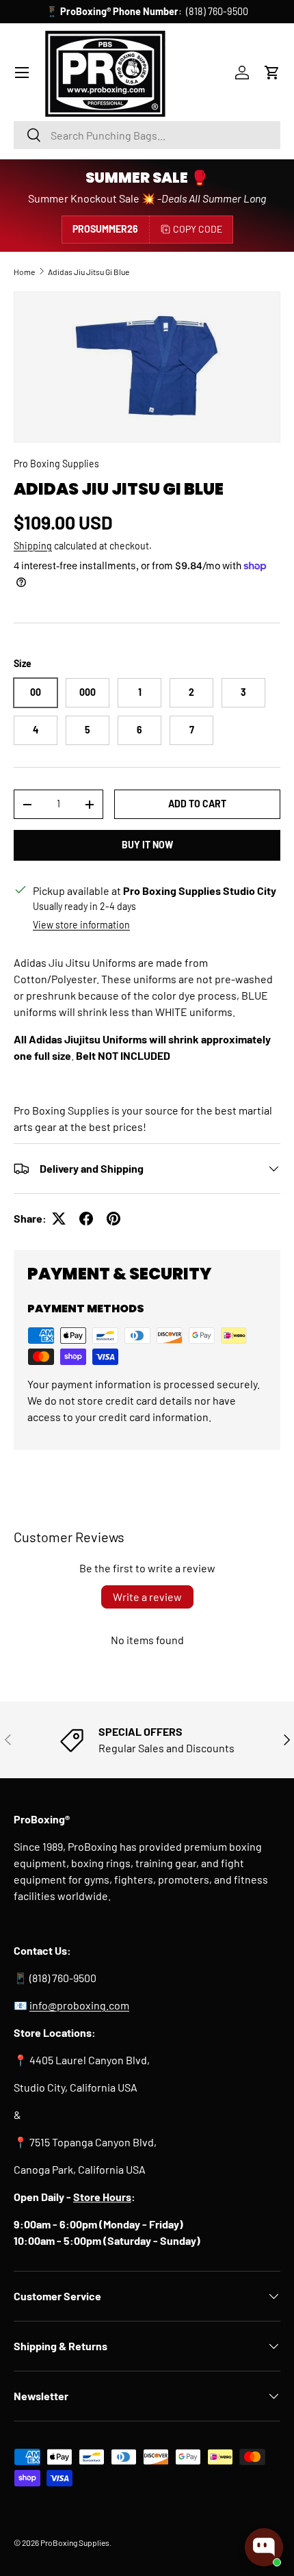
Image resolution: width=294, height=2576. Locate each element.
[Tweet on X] (59, 1219)
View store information (81, 925)
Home (24, 272)
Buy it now (147, 845)
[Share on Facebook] (86, 1219)
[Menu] (22, 73)
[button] (272, 73)
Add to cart (197, 804)
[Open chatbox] (264, 2547)
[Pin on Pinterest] (113, 1219)
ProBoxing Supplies (75, 2542)
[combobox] (147, 135)
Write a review (147, 1597)
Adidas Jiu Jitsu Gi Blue (89, 272)
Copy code (198, 229)
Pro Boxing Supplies (56, 464)
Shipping (33, 546)
